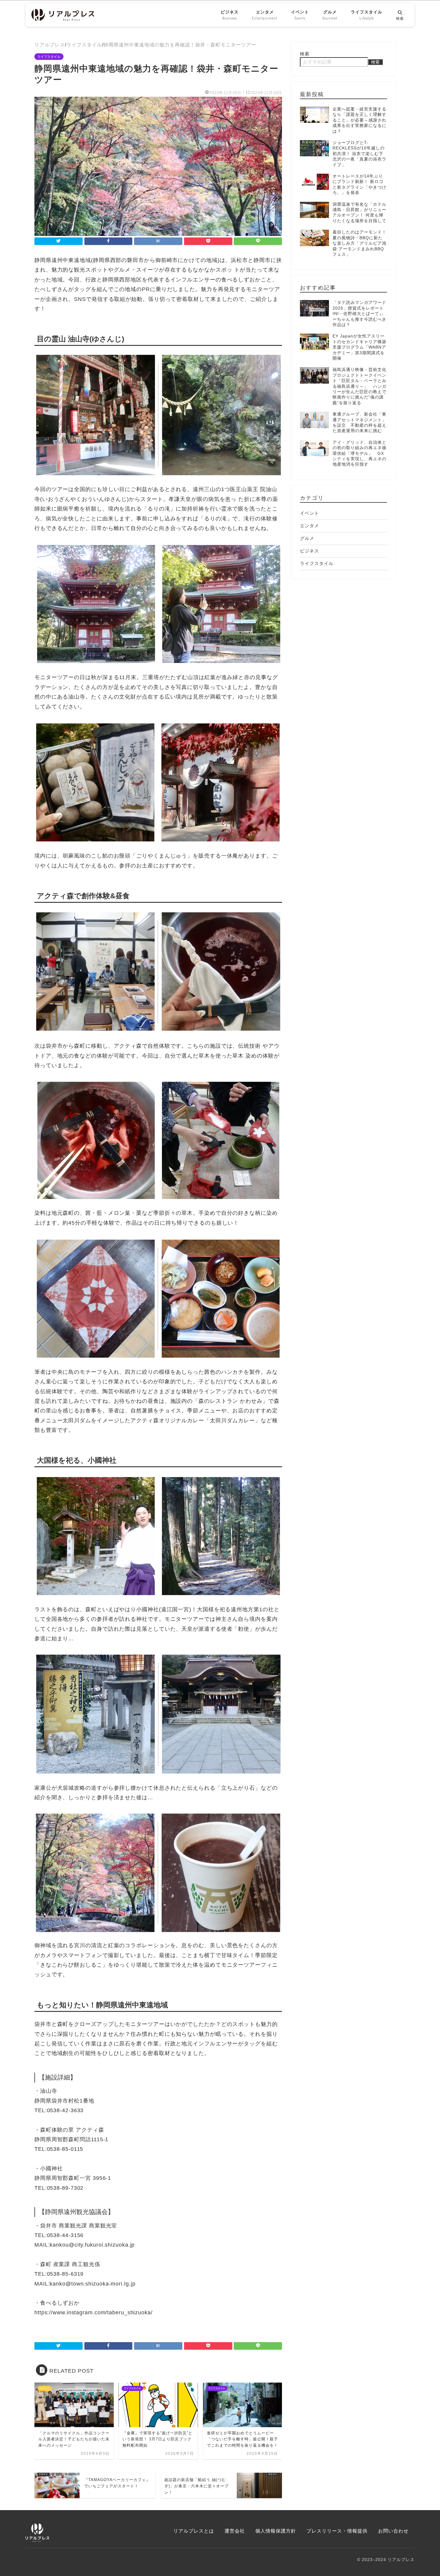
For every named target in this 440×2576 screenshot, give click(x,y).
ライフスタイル (367, 15)
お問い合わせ (393, 2531)
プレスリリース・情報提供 (337, 2531)
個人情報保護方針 (276, 2531)
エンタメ (265, 15)
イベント (300, 15)
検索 (305, 54)
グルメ (330, 15)
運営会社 (235, 2531)
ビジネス (230, 15)
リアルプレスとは (194, 2531)
